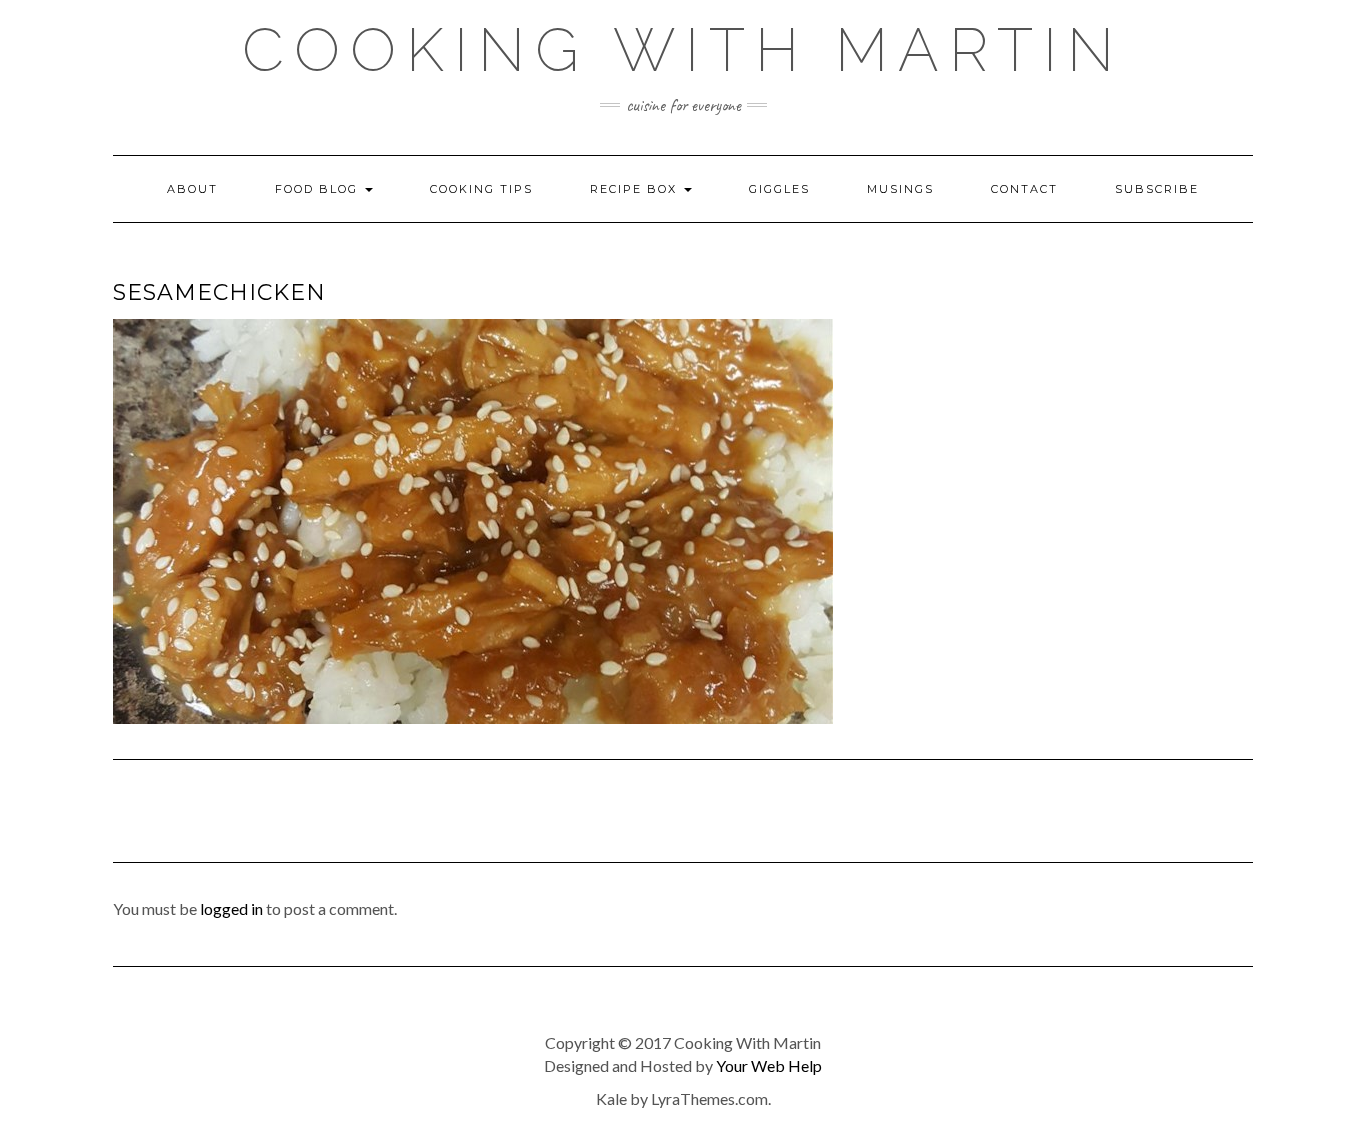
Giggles (779, 189)
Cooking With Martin (683, 50)
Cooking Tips (481, 189)
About (192, 189)
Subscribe (1157, 189)
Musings (900, 189)
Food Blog (319, 189)
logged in (231, 908)
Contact (1024, 189)
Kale (611, 1098)
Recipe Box (636, 189)
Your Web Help (769, 1065)
